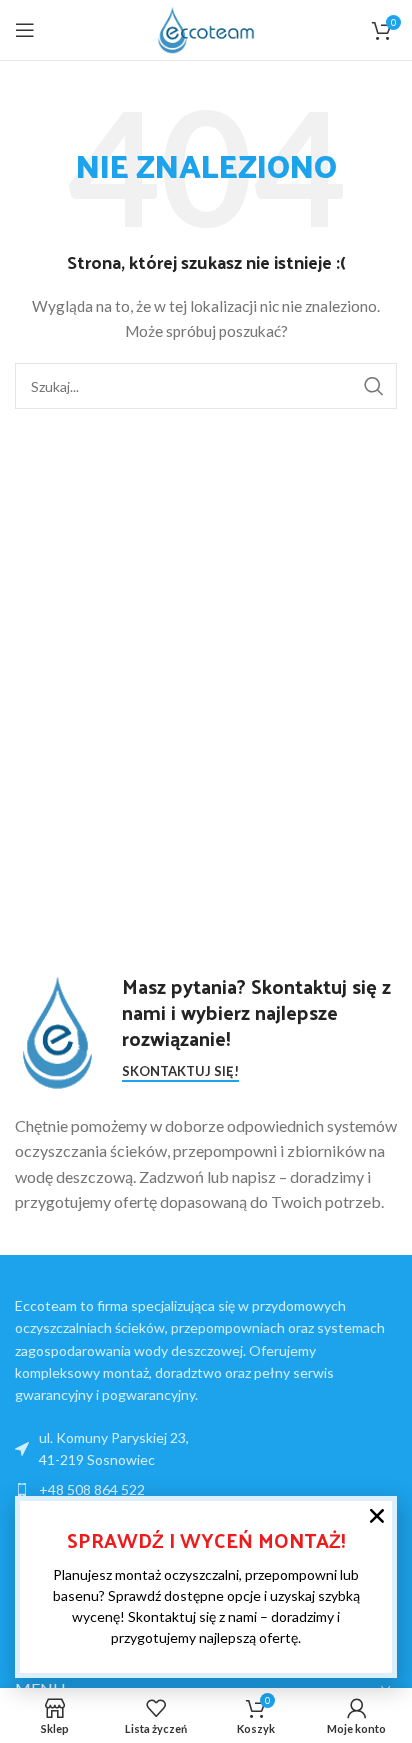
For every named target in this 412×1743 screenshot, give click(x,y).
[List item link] (206, 1490)
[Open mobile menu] (25, 30)
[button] (377, 1516)
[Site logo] (206, 28)
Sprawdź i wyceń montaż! (206, 1540)
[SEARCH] (374, 386)
